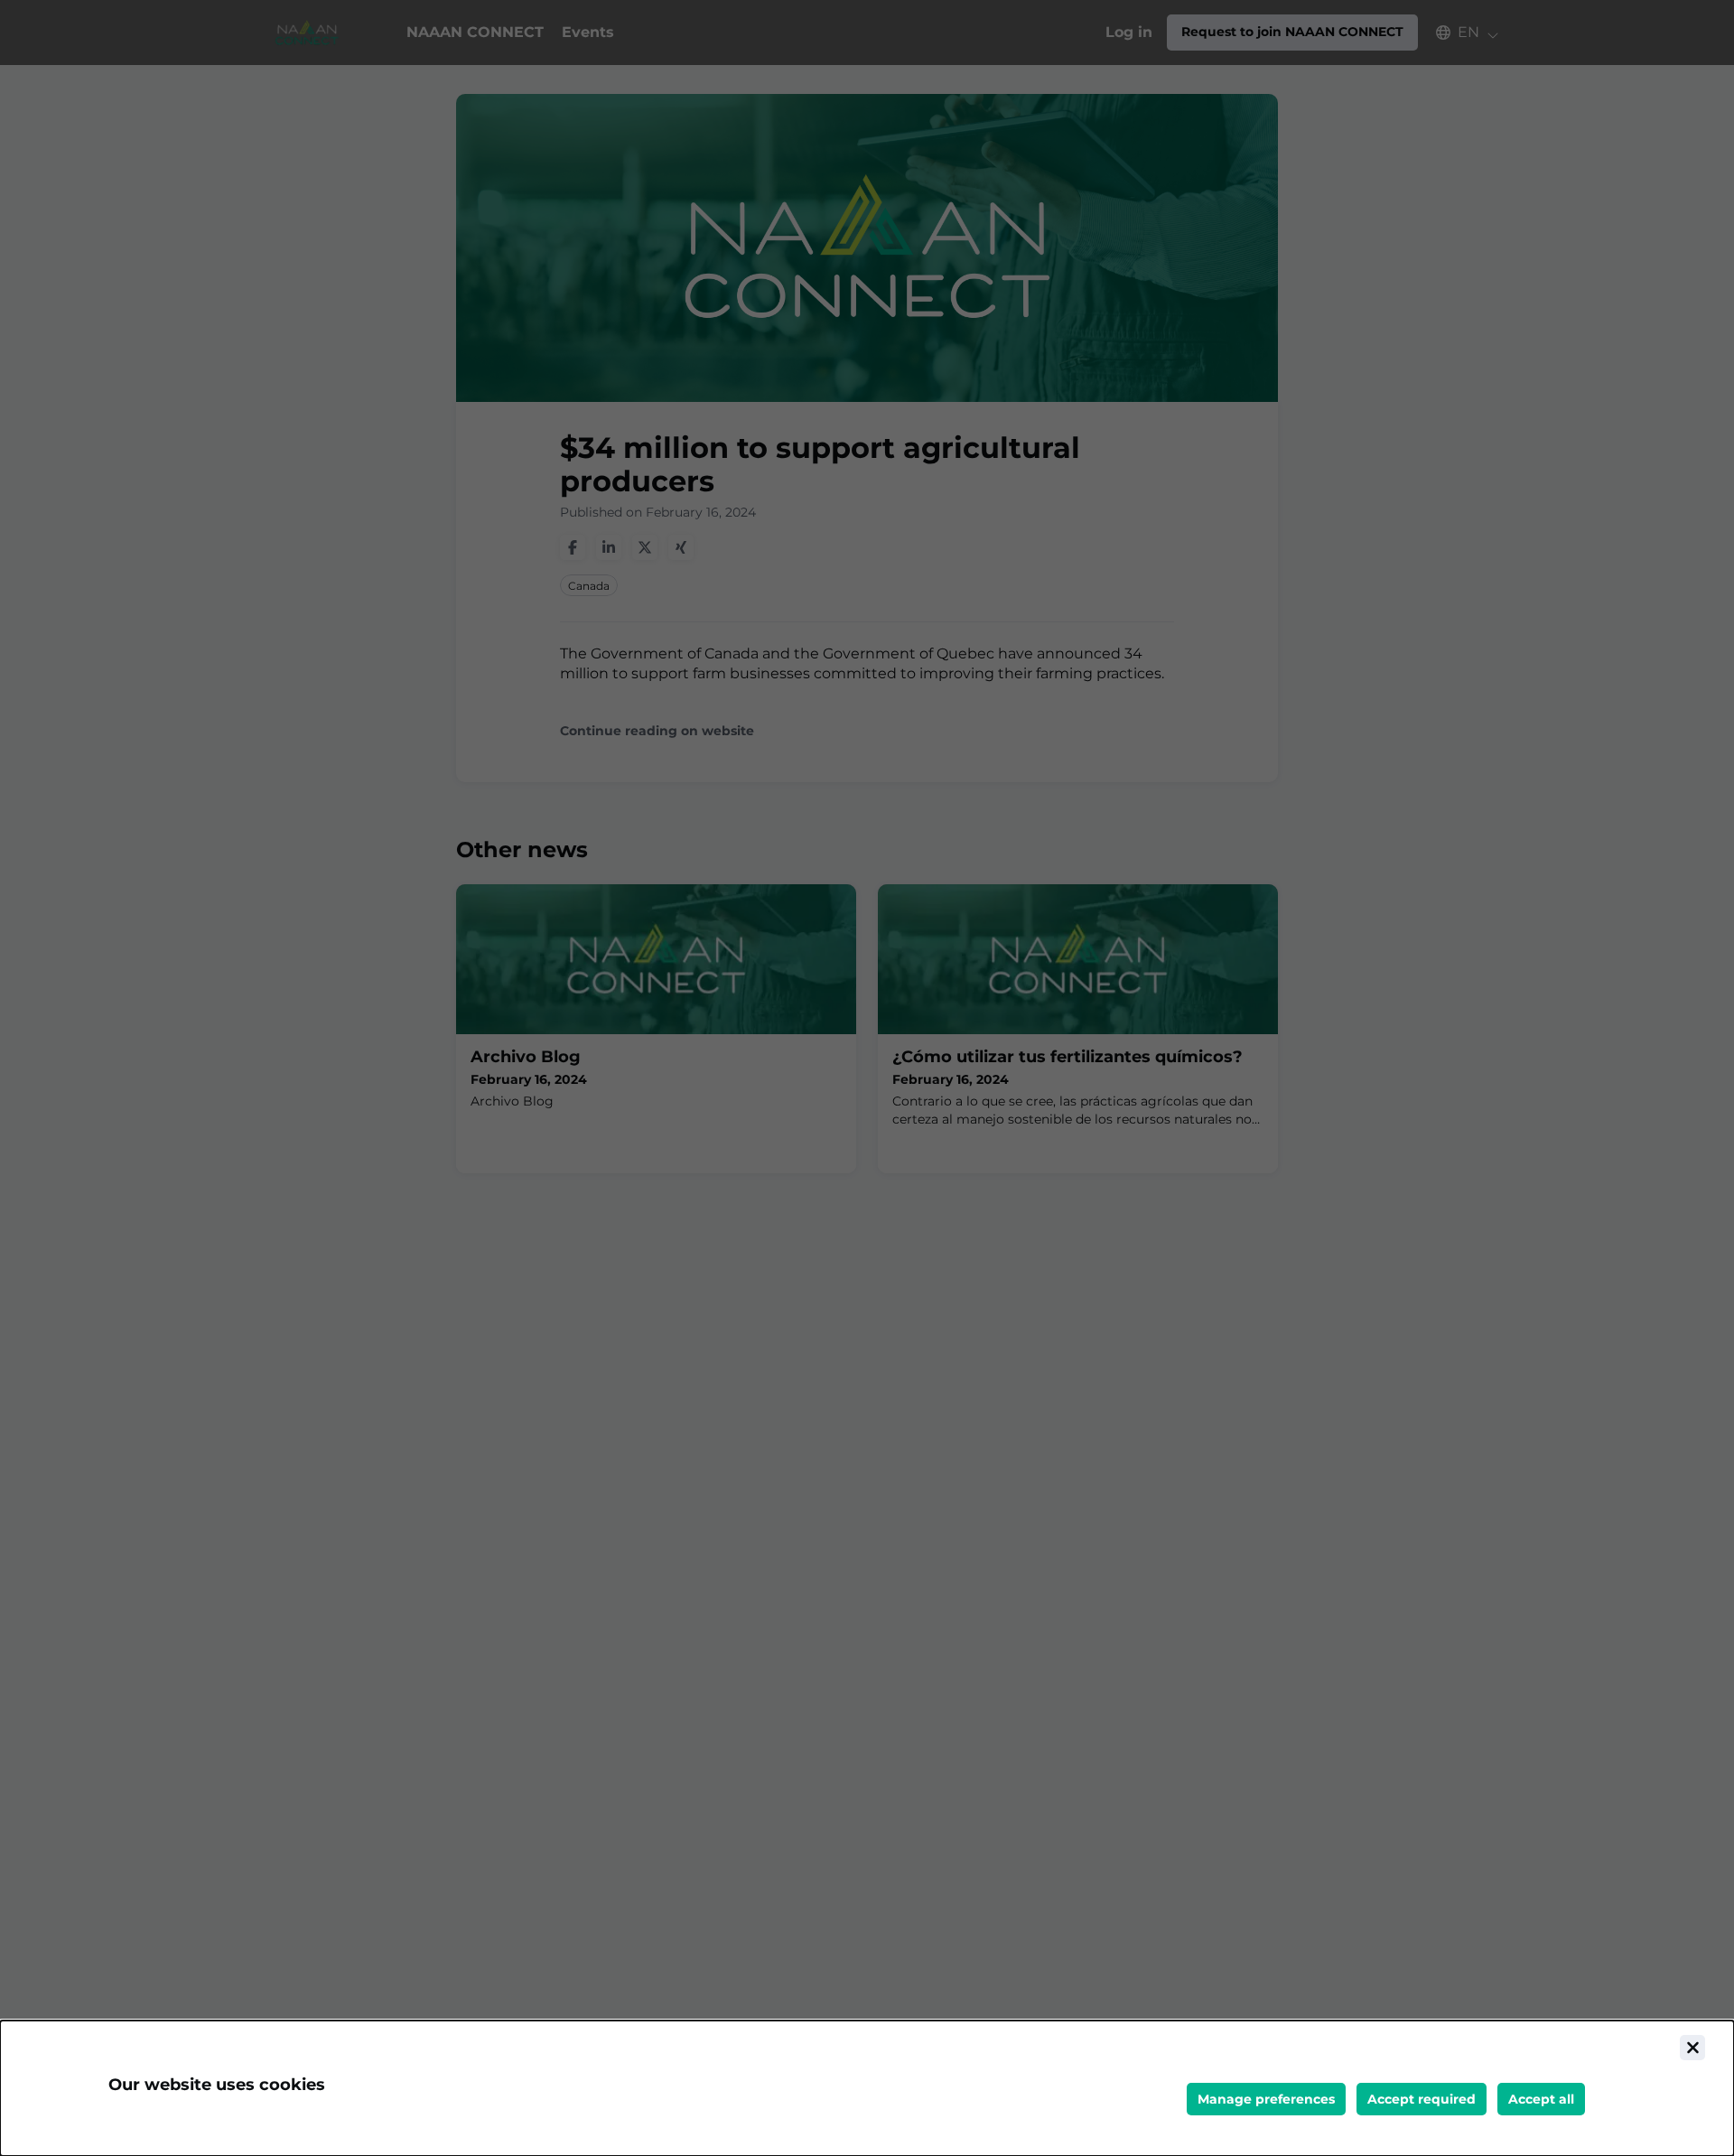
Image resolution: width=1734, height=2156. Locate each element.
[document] (867, 2088)
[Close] (1692, 2048)
